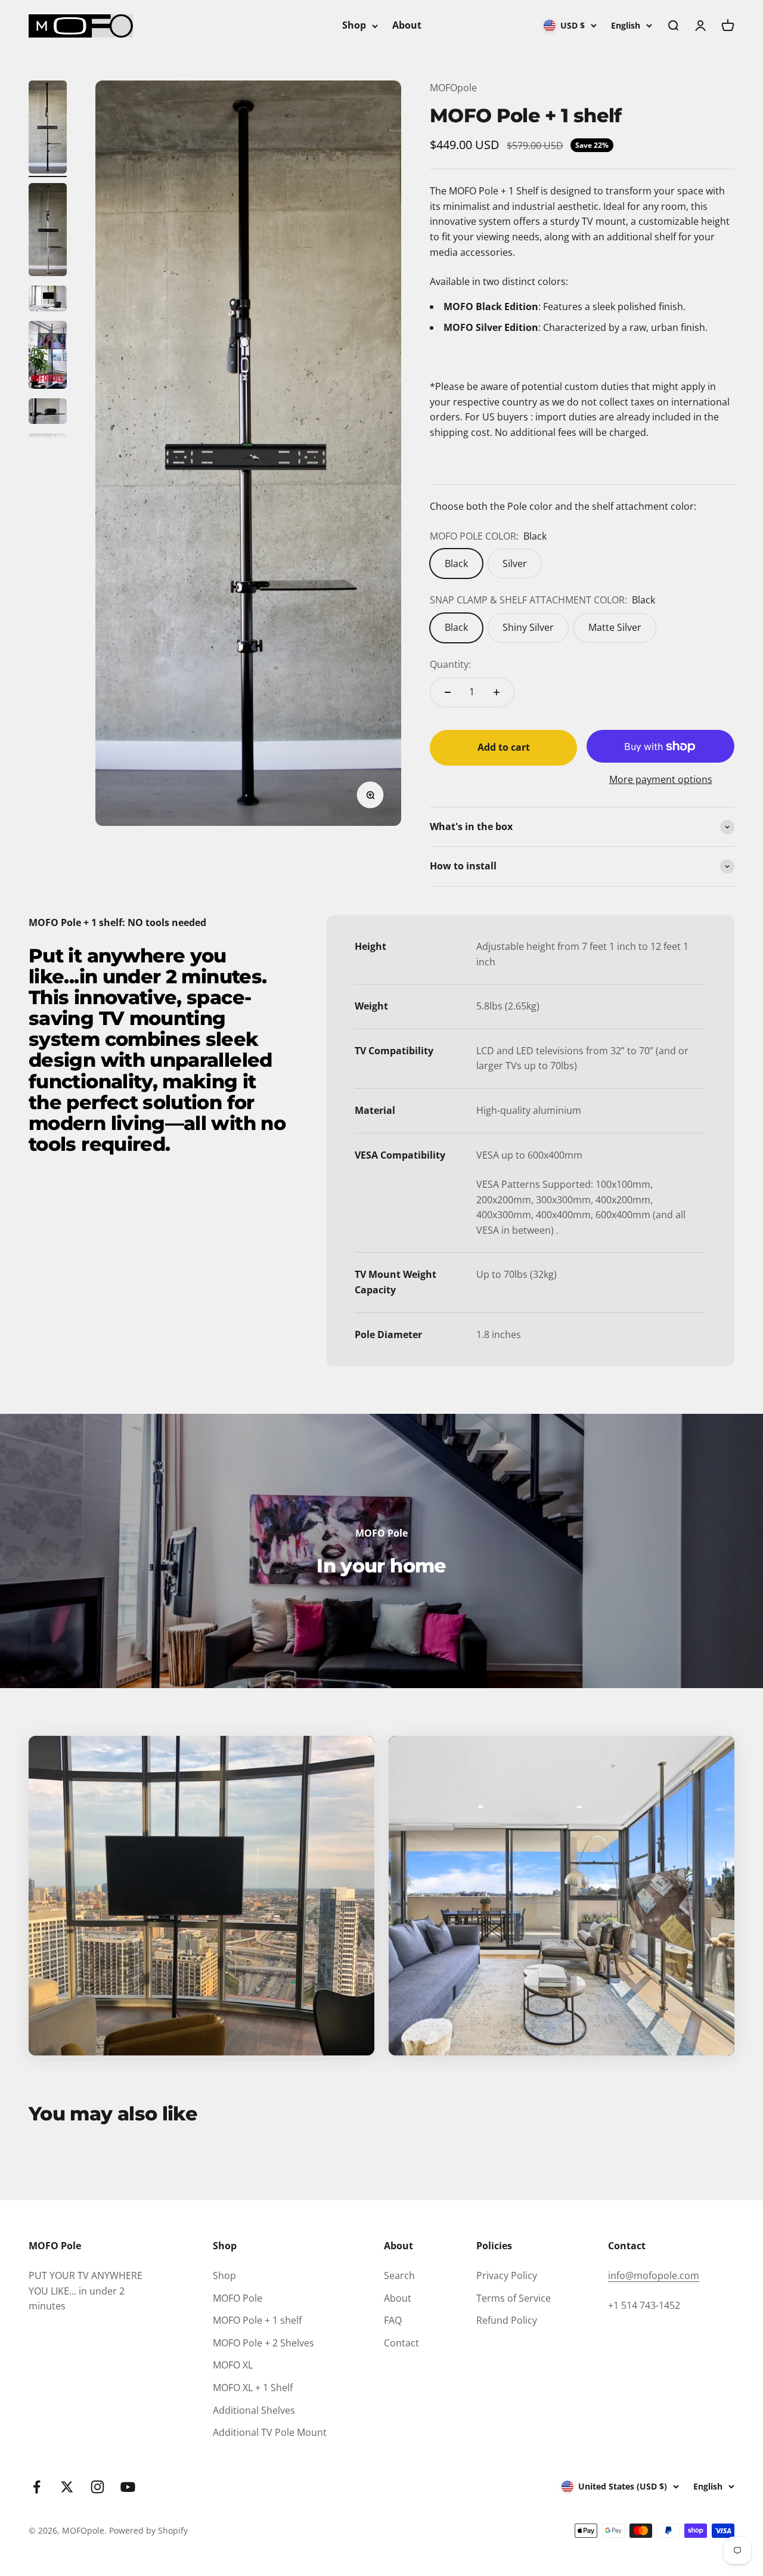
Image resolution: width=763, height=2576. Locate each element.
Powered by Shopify (148, 2530)
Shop (354, 25)
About (407, 25)
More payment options (661, 779)
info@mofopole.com (654, 2275)
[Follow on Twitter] (67, 2487)
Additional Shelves (254, 2410)
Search (399, 2275)
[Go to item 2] (48, 231)
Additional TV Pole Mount (270, 2432)
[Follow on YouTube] (128, 2487)
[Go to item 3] (48, 300)
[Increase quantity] (497, 692)
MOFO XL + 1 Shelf (253, 2388)
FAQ (393, 2320)
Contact (401, 2343)
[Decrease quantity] (448, 692)
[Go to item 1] (48, 129)
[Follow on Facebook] (37, 2487)
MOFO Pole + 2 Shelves (263, 2343)
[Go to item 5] (48, 413)
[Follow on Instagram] (97, 2487)
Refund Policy (507, 2320)
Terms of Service (514, 2298)
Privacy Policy (507, 2275)
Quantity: (450, 664)
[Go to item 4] (48, 357)
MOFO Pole (238, 2298)
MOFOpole (453, 88)
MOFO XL (233, 2365)
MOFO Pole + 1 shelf (257, 2320)
